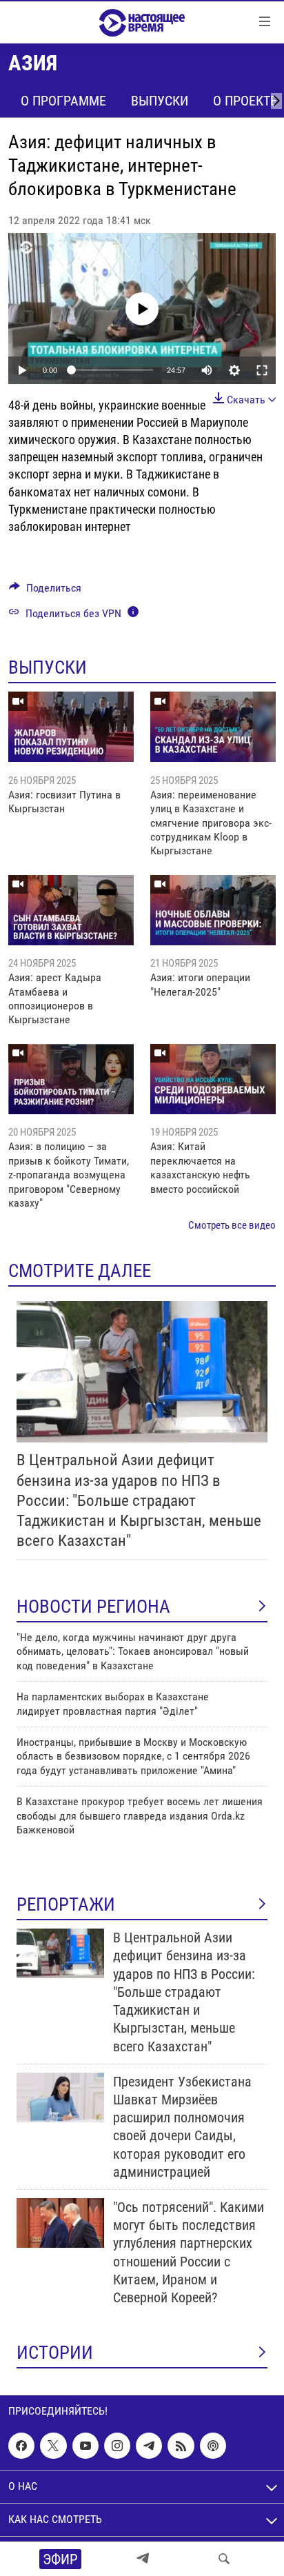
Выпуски (160, 101)
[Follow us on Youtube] (85, 2446)
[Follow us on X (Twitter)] (53, 2446)
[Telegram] (143, 2559)
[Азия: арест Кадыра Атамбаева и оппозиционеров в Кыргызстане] (71, 910)
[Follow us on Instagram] (117, 2446)
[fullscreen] (262, 370)
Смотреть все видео (232, 1225)
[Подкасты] (213, 2446)
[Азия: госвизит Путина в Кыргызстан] (71, 727)
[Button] (45, 591)
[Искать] (224, 2559)
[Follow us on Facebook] (21, 2446)
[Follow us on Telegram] (149, 2446)
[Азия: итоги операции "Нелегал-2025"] (213, 910)
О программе (63, 101)
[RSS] (181, 2446)
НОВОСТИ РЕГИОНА (93, 1607)
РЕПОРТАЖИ (66, 1904)
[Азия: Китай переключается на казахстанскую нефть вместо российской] (213, 1079)
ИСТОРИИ (55, 2353)
